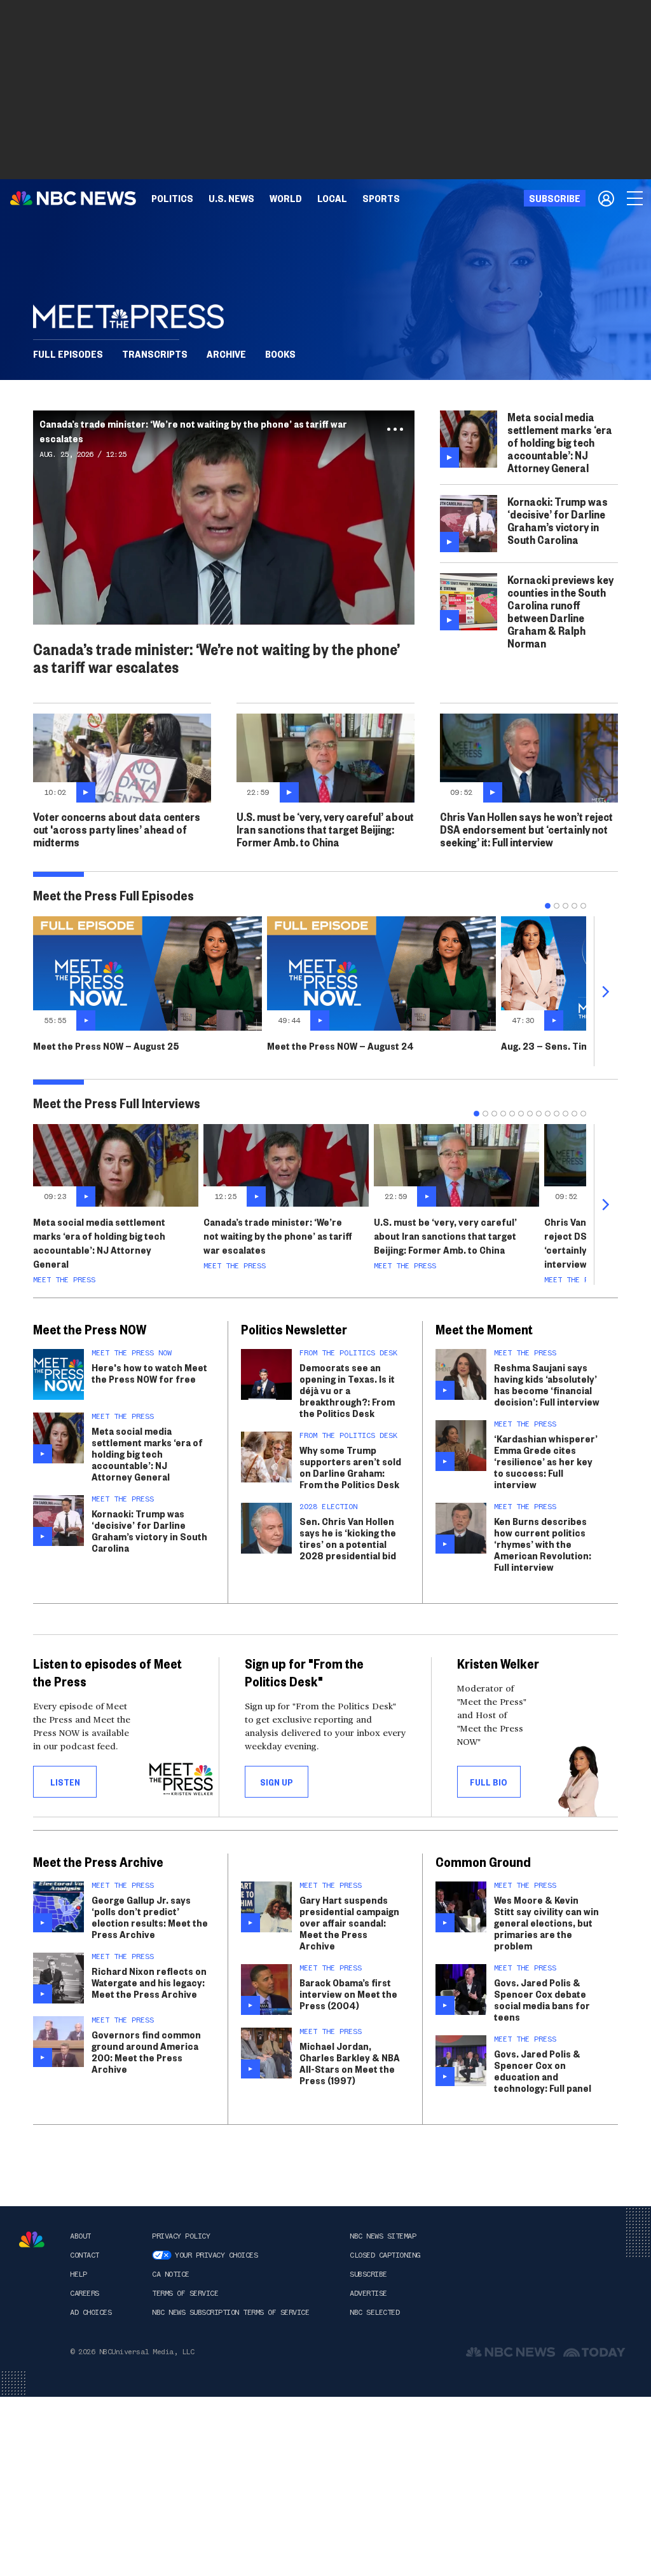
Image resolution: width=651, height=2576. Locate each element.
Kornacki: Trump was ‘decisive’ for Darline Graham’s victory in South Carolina (149, 1530)
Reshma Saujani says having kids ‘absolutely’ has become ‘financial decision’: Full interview (547, 1384)
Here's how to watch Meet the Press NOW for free (149, 1373)
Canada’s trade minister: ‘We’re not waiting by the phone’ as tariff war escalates (278, 1236)
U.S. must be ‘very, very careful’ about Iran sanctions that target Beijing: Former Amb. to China (445, 1236)
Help (78, 2274)
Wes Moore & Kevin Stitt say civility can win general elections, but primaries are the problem (546, 1922)
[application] (224, 518)
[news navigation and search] (636, 198)
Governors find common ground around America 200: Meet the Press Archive (146, 2051)
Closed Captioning (385, 2255)
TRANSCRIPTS (155, 354)
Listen (65, 1782)
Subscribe (368, 2274)
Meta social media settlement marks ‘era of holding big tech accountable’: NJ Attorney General (99, 1243)
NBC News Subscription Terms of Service (230, 2312)
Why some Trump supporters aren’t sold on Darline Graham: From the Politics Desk (350, 1467)
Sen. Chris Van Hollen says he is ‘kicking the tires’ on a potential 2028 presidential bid (348, 1538)
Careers (85, 2293)
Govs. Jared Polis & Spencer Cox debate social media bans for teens (542, 1999)
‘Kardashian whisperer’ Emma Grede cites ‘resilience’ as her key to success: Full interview (546, 1461)
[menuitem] (172, 198)
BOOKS (280, 354)
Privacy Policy (181, 2236)
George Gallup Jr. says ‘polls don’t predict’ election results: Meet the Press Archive (150, 1917)
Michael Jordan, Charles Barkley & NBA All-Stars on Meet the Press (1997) (350, 2063)
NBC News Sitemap (383, 2236)
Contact (85, 2255)
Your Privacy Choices (216, 2255)
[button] (332, 198)
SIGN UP (277, 1782)
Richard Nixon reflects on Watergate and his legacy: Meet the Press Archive (149, 1982)
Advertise (368, 2293)
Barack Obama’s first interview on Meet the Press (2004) (348, 1994)
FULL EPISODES (68, 354)
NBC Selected (374, 2312)
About (80, 2236)
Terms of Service (185, 2293)
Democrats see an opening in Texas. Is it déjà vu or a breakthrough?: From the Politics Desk (347, 1390)
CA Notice (171, 2274)
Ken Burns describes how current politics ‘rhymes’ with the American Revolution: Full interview (543, 1544)
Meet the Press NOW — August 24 (340, 1046)
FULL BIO (489, 1782)
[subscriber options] (606, 198)
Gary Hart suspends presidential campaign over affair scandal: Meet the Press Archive (349, 1922)
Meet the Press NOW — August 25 (106, 1046)
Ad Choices (91, 2312)
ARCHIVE (226, 354)
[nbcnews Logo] (32, 2240)
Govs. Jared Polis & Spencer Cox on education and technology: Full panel (543, 2071)
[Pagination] (548, 906)
